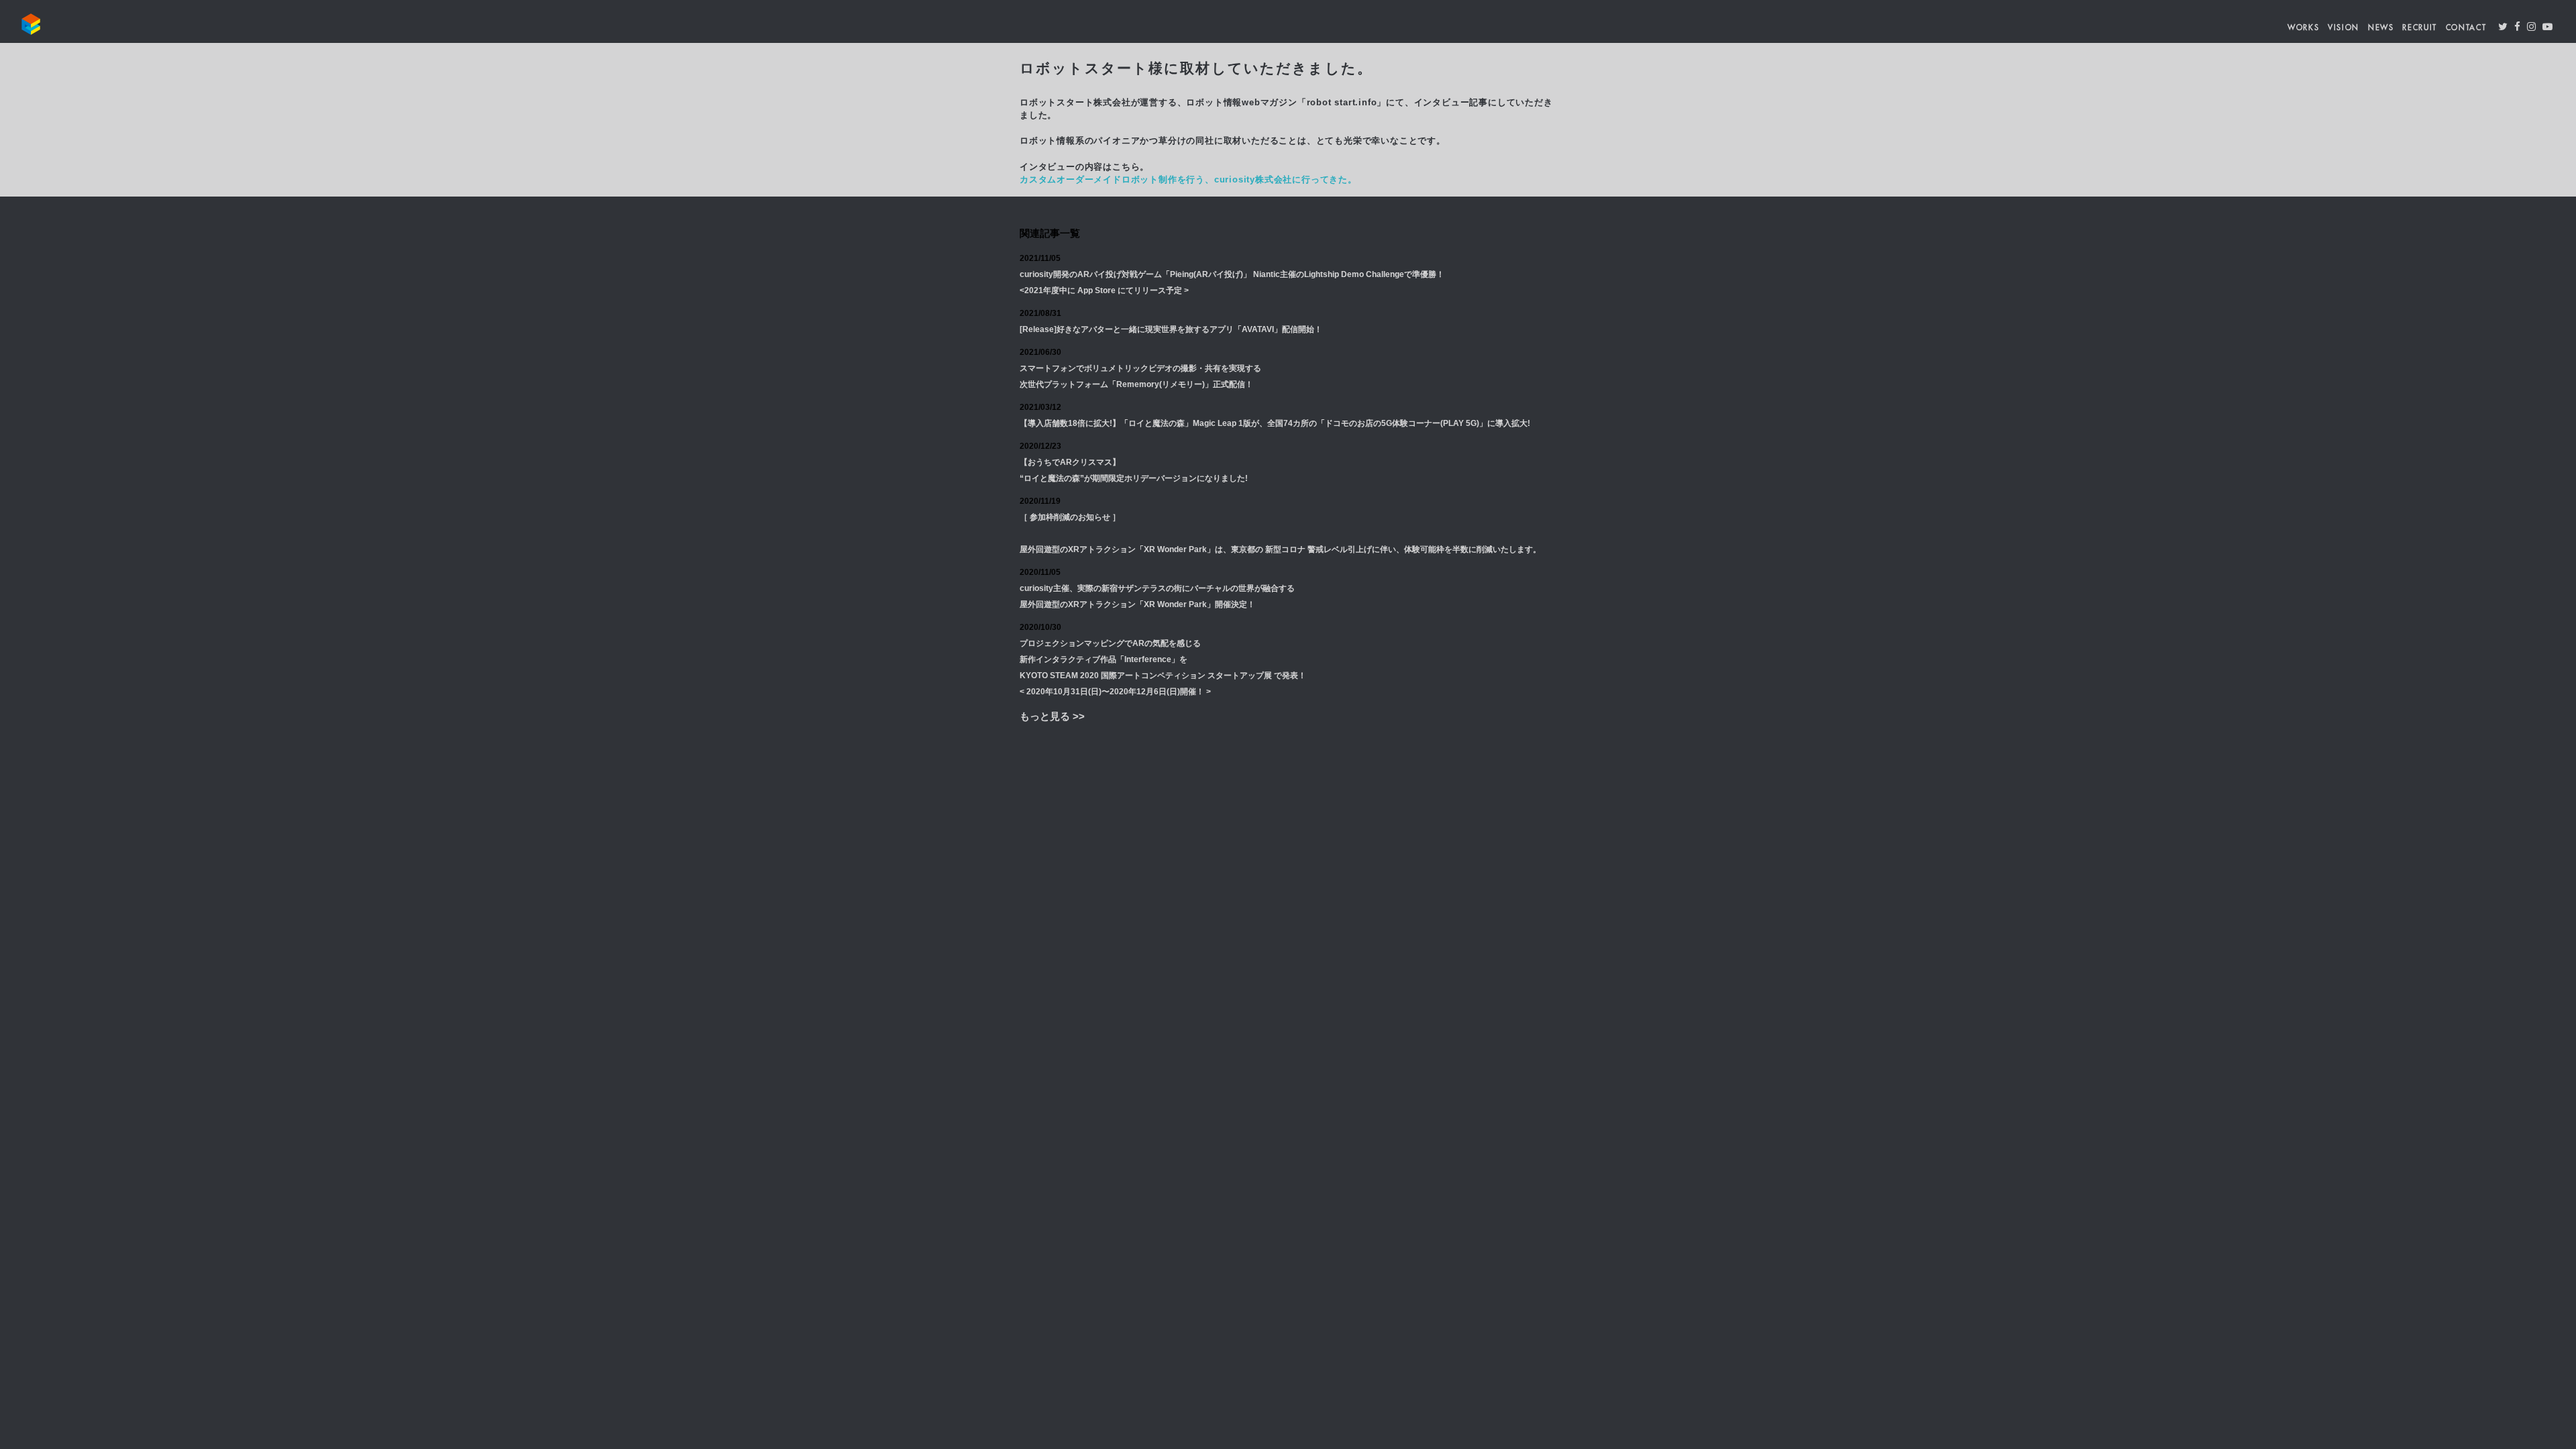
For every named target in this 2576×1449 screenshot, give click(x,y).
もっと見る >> (1052, 716)
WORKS (2303, 28)
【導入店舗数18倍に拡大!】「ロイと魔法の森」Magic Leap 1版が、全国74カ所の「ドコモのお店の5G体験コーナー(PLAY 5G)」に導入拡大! (1275, 423)
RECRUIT (2420, 28)
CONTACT (2466, 28)
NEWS (2381, 28)
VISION (2344, 28)
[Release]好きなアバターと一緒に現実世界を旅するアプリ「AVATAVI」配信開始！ (1171, 329)
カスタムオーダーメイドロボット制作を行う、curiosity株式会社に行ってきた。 (1188, 179)
